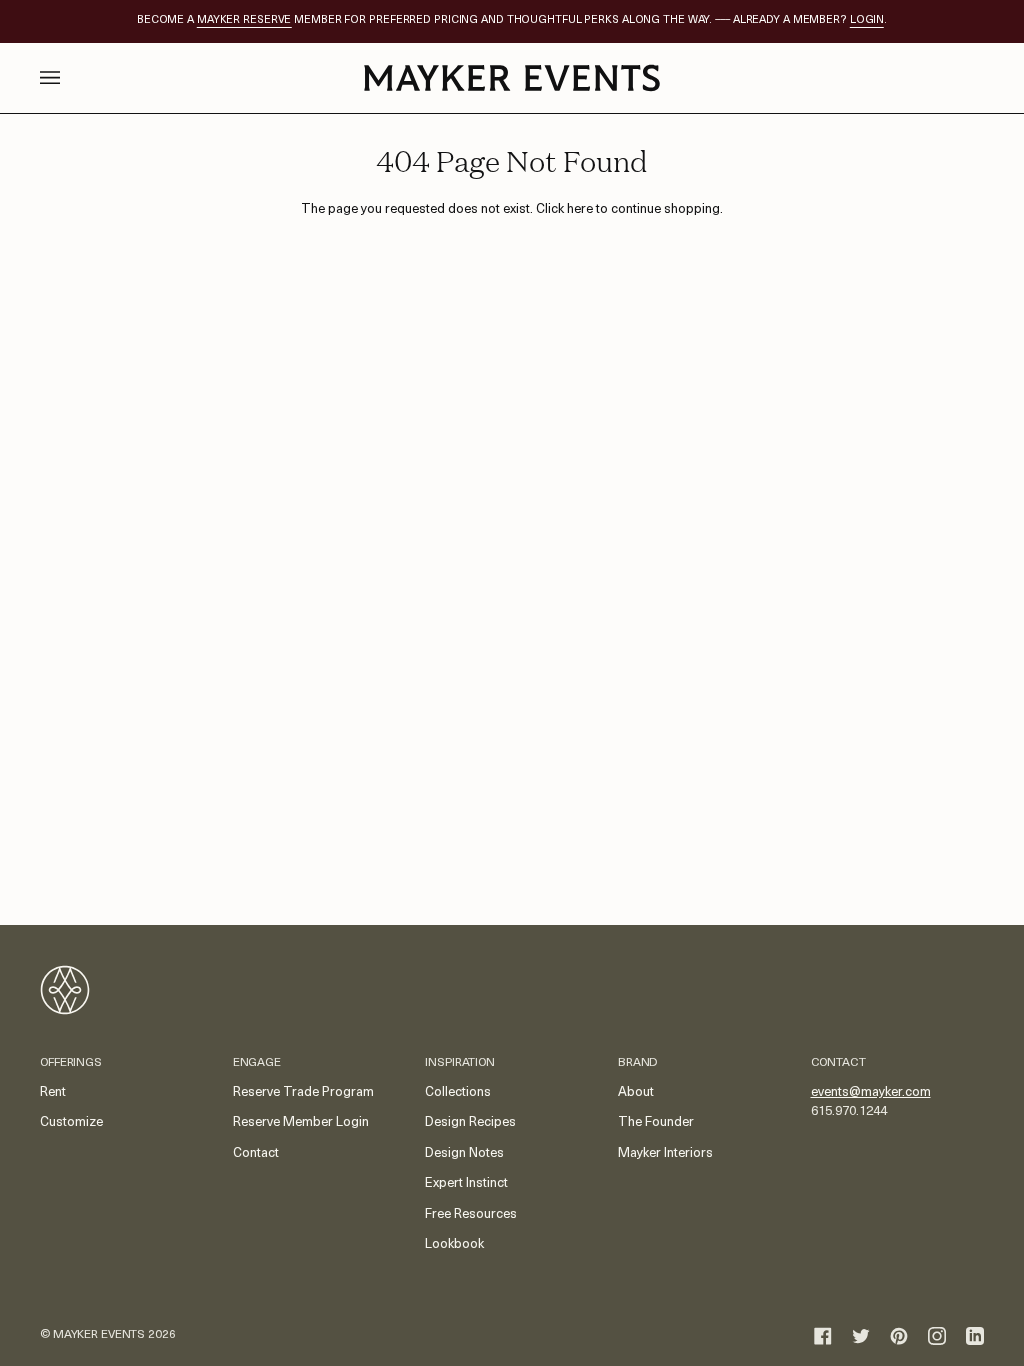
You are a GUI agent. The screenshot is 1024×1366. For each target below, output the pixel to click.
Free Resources (471, 1214)
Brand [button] (637, 1063)
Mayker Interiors (665, 1153)
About (636, 1092)
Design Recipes (470, 1122)
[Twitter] (861, 1336)
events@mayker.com (871, 1092)
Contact (256, 1153)
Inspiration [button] (460, 1063)
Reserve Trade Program (303, 1092)
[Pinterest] (899, 1336)
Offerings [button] (71, 1063)
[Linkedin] (975, 1336)
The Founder (656, 1122)
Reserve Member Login (301, 1122)
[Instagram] (937, 1336)
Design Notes (464, 1153)
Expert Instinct (466, 1183)
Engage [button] (257, 1063)
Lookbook (454, 1244)
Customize (71, 1122)
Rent (53, 1092)
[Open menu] (70, 78)
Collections (458, 1092)
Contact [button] (838, 1063)
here (580, 209)
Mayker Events (99, 1335)
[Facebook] (823, 1336)
